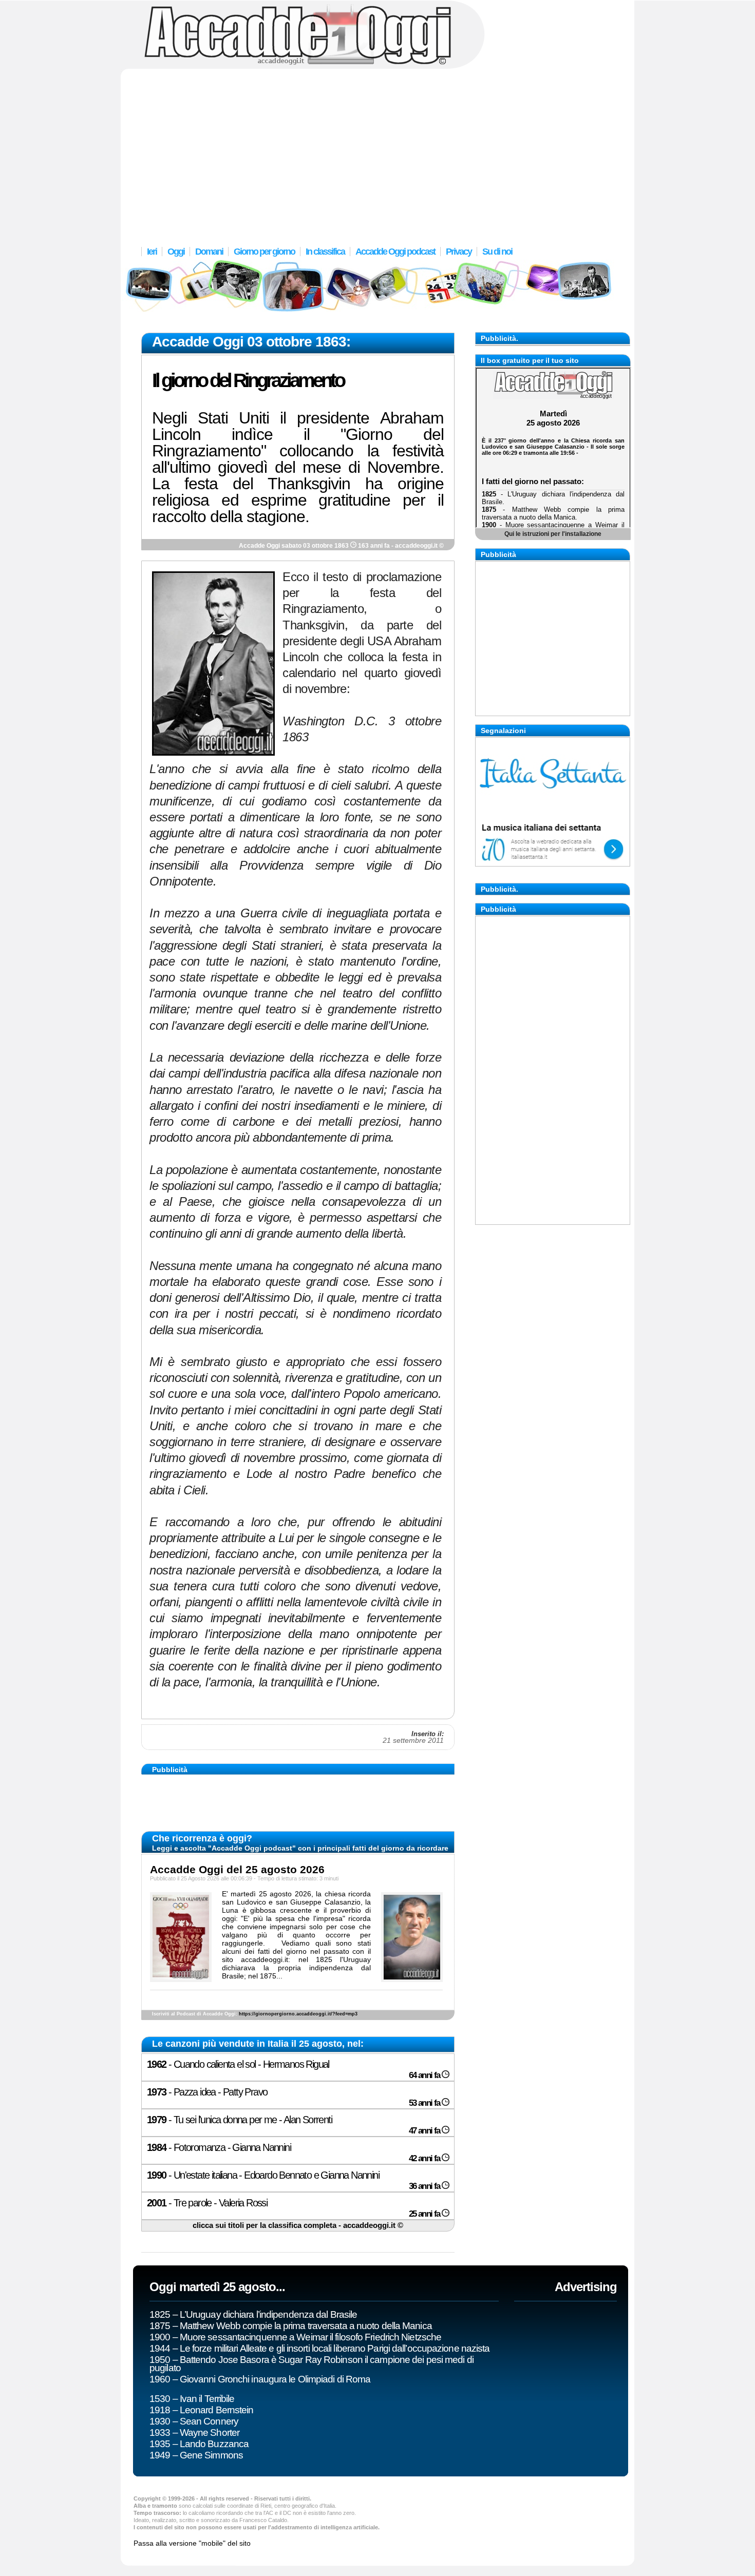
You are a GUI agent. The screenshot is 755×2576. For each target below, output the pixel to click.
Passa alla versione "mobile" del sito (192, 2543)
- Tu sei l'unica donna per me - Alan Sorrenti (239, 2120)
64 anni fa (425, 2075)
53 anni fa (425, 2103)
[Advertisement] (377, 151)
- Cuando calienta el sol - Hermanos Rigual (238, 2064)
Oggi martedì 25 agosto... (217, 2287)
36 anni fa (425, 2186)
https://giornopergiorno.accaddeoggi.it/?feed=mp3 (298, 2014)
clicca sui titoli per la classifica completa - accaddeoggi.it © (298, 2225)
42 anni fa (425, 2158)
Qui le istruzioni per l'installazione (553, 534)
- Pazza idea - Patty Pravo (207, 2092)
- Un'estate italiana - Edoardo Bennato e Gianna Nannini (263, 2175)
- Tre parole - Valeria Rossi (207, 2203)
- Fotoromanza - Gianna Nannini (219, 2147)
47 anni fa (425, 2131)
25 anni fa (425, 2214)
